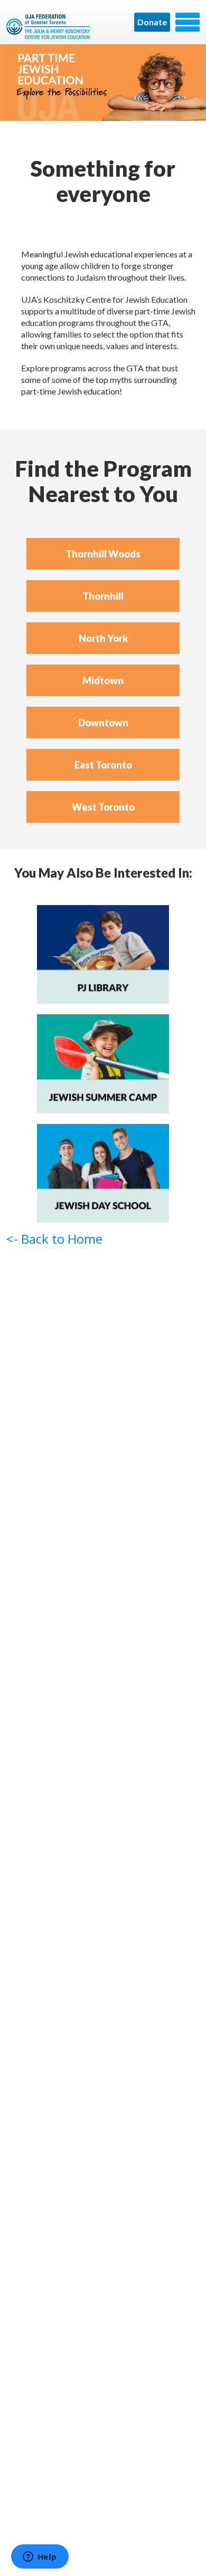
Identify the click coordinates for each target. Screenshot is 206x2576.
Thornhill (103, 596)
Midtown (103, 680)
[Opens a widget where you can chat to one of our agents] (40, 2558)
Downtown (103, 723)
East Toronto (103, 765)
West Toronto (103, 807)
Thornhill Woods (103, 554)
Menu (188, 22)
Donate (152, 22)
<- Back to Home (54, 1239)
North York (103, 638)
